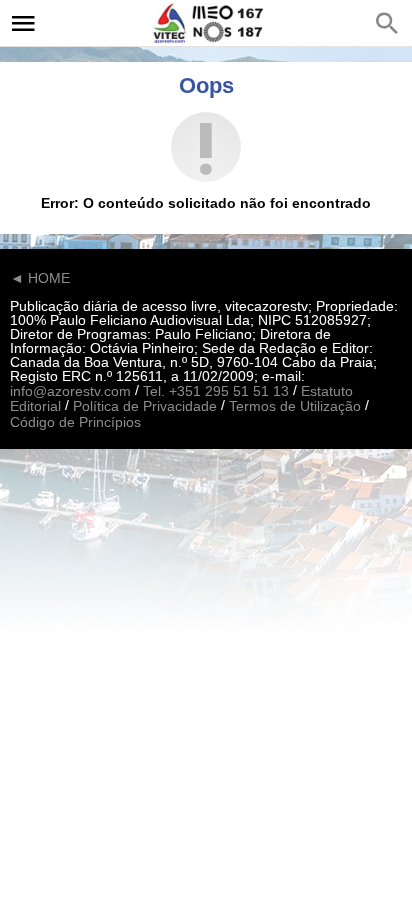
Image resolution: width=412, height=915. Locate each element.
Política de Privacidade (145, 407)
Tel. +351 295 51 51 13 (216, 391)
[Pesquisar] (387, 23)
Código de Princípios (75, 422)
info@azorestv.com (70, 391)
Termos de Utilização (295, 407)
